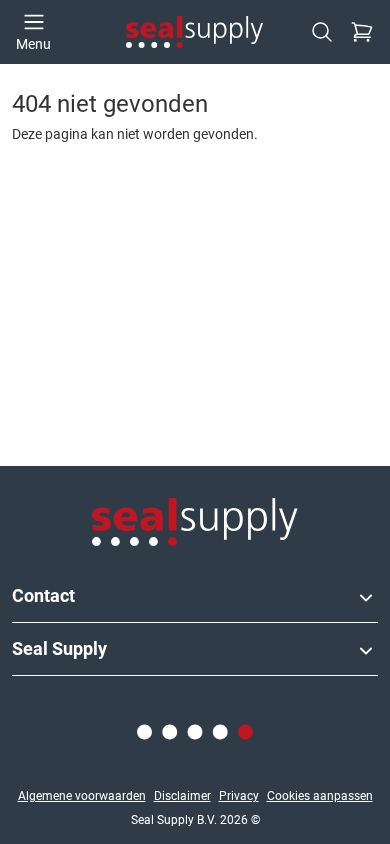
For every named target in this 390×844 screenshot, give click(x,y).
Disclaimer (182, 796)
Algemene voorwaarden (82, 796)
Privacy (239, 796)
